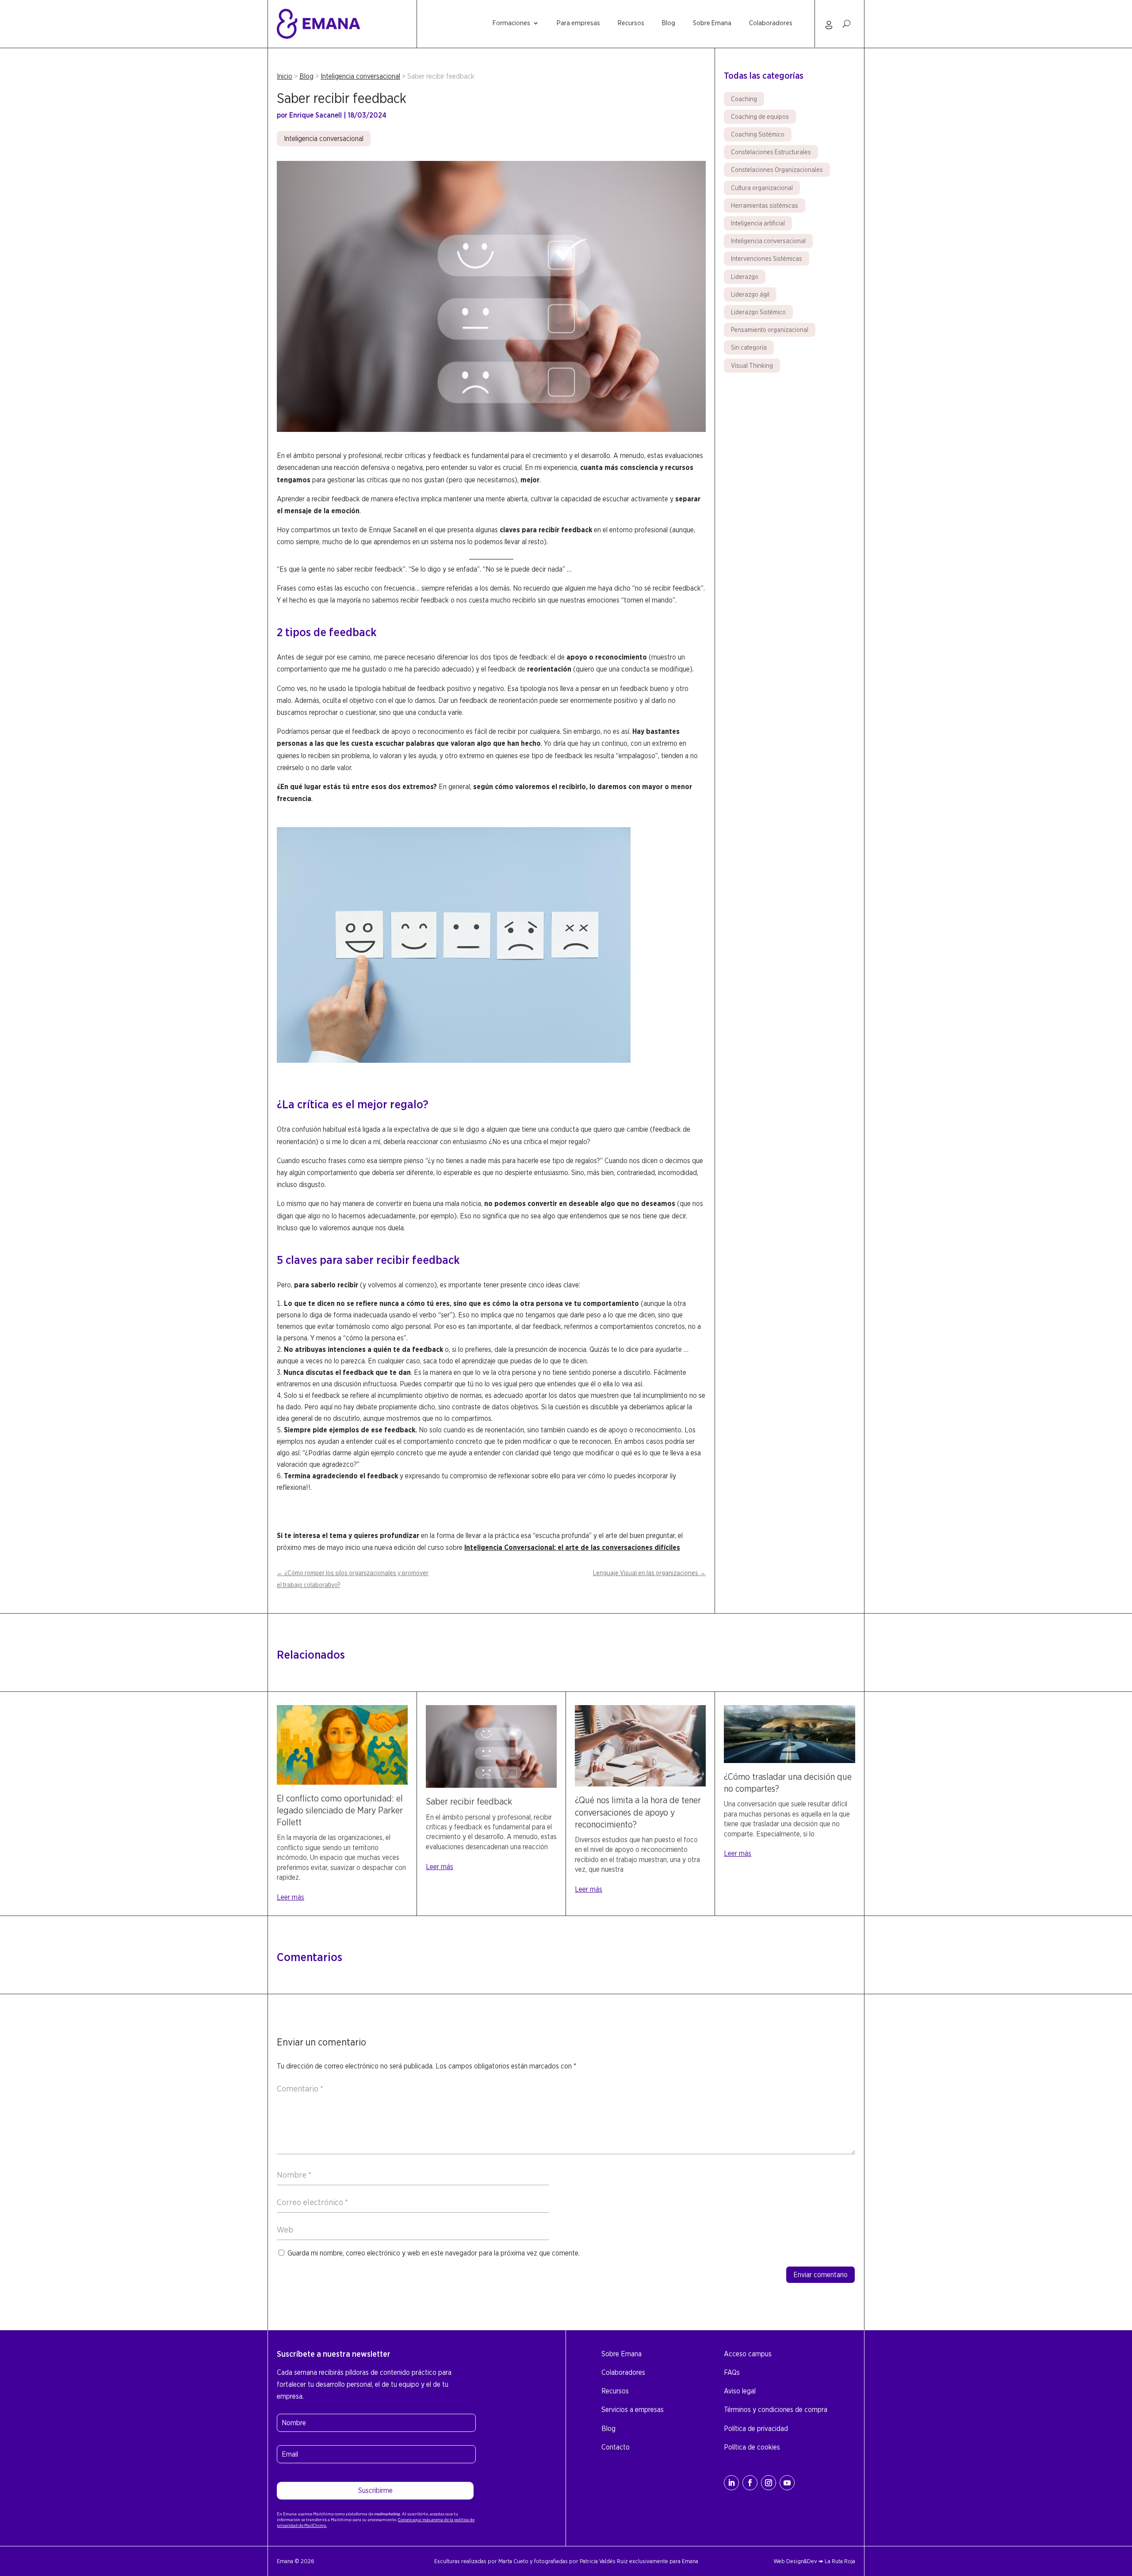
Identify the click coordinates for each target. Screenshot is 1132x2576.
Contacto (616, 2447)
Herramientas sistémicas (765, 206)
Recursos (631, 23)
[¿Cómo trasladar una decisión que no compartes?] (790, 1761)
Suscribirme (375, 2490)
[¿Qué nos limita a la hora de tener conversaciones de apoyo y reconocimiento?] (640, 1784)
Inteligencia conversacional (360, 76)
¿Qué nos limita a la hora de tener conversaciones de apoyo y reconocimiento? (638, 1812)
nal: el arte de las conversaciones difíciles (612, 1548)
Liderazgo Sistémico (758, 312)
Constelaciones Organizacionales (777, 170)
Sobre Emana (712, 23)
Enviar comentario (820, 2275)
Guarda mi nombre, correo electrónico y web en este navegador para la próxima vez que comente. (434, 2253)
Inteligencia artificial (758, 223)
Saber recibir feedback (469, 1801)
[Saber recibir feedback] (491, 1785)
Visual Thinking (752, 366)
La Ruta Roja (840, 2561)
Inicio (285, 76)
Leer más (291, 1897)
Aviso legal (740, 2391)
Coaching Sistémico (758, 134)
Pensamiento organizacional (770, 330)
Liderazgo (745, 277)
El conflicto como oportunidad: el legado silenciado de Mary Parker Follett (340, 1810)
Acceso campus (748, 2354)
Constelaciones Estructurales (771, 152)
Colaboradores (771, 23)
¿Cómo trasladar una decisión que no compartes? (788, 1783)
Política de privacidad (756, 2429)
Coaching (744, 99)
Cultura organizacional (762, 188)
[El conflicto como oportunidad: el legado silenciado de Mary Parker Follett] (342, 1782)
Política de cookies (752, 2447)
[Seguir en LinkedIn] (731, 2483)
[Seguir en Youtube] (787, 2483)
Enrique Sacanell (316, 115)
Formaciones (511, 23)
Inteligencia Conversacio (504, 1548)
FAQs (732, 2372)
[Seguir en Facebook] (750, 2483)
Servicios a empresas (633, 2410)
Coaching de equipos (760, 117)
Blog (669, 23)
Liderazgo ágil (750, 294)
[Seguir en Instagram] (769, 2483)
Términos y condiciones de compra (776, 2410)
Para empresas (578, 23)
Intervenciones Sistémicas (767, 259)
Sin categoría (749, 347)
